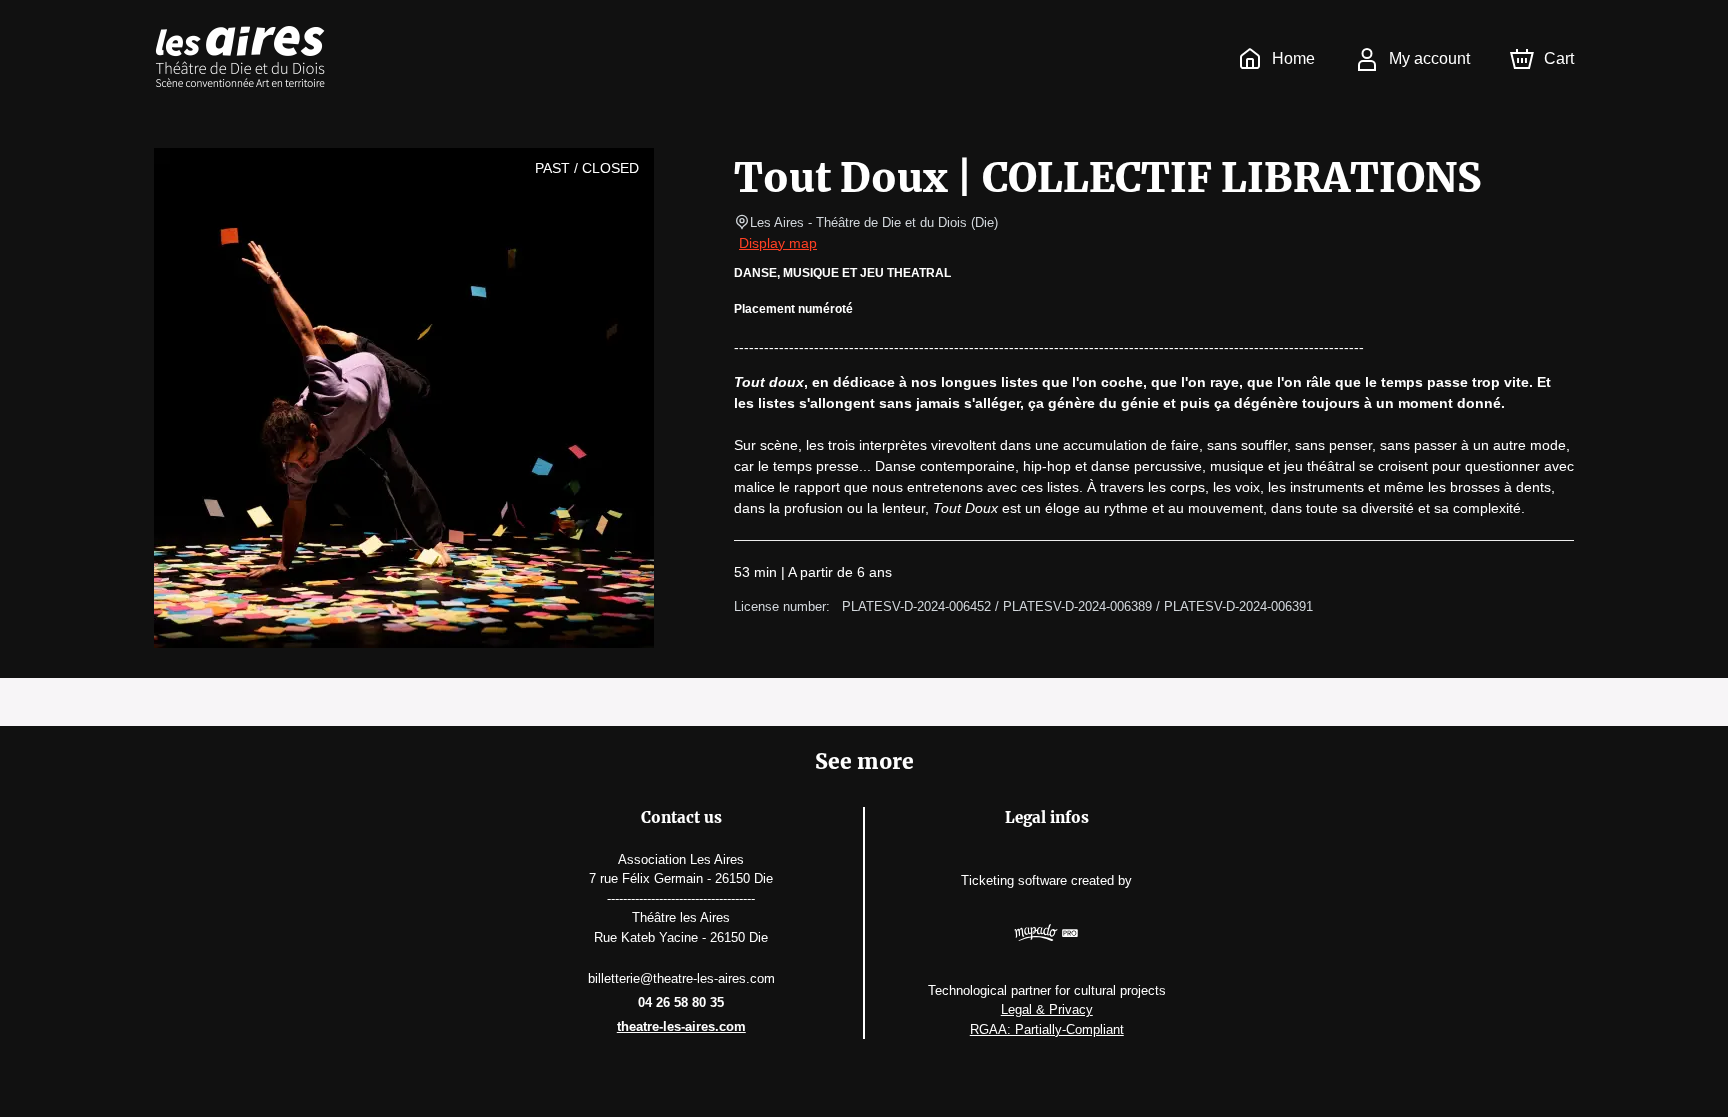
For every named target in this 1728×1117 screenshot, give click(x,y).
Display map (778, 243)
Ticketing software (1014, 880)
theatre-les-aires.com (681, 1026)
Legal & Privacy (1047, 1009)
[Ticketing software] (1046, 935)
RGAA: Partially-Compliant (1047, 1029)
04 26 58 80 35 (681, 1002)
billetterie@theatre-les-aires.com (681, 978)
